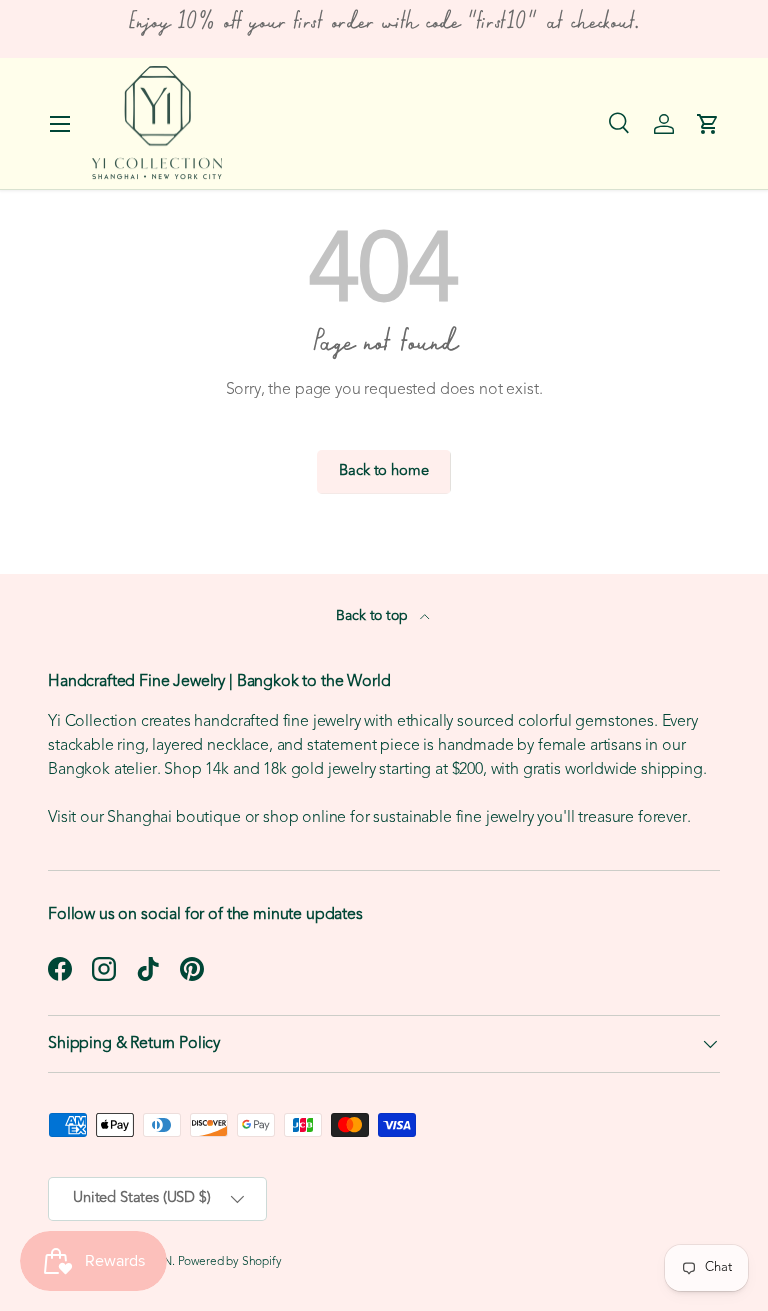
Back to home (383, 471)
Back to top (373, 616)
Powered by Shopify (230, 1262)
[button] (708, 124)
